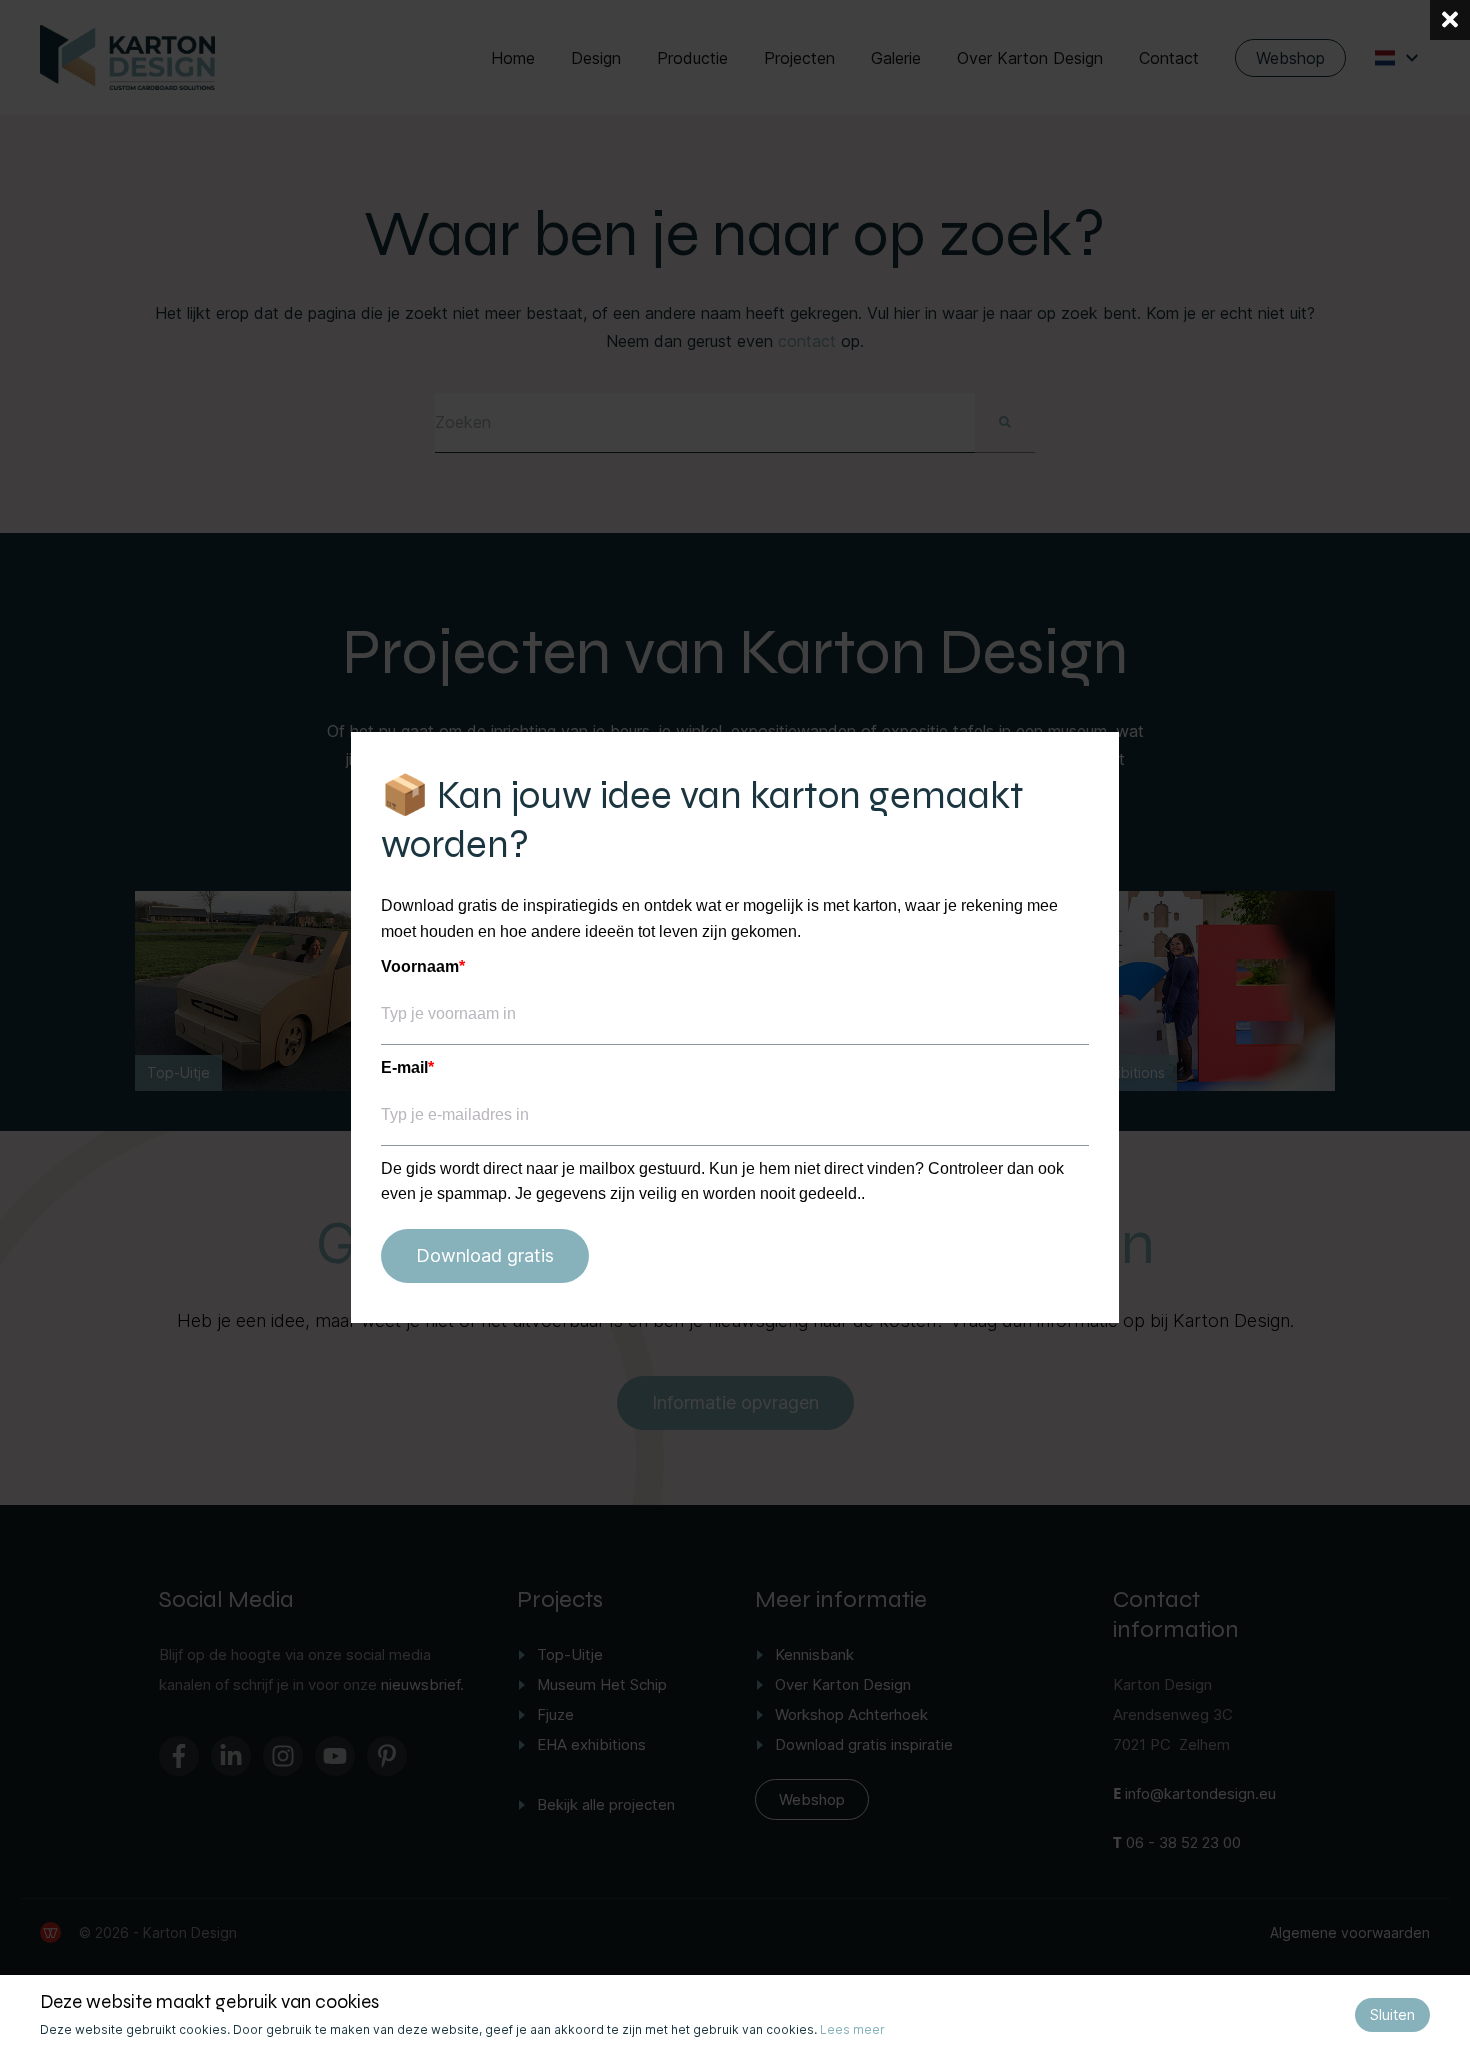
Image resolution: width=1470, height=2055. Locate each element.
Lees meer (852, 2029)
